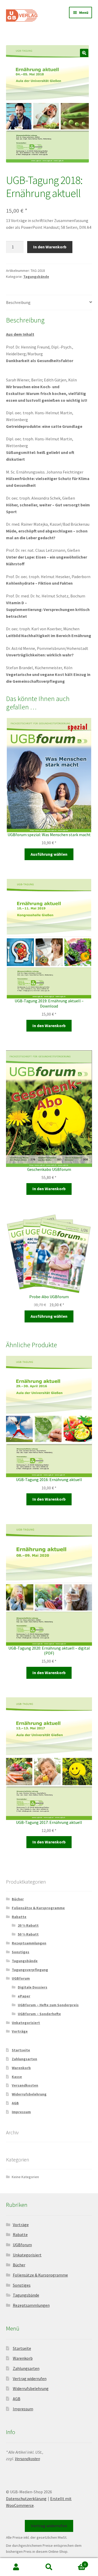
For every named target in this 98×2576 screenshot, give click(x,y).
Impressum (21, 2112)
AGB (15, 2103)
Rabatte (19, 1917)
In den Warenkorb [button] (49, 1026)
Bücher (18, 1899)
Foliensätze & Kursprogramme (38, 1908)
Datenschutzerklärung (26, 2499)
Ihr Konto (16, 2567)
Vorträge (20, 2031)
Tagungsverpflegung (30, 1970)
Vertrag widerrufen (30, 2379)
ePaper (24, 1996)
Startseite (21, 2050)
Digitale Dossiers (33, 1987)
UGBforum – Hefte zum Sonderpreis (48, 2005)
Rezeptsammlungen (29, 1943)
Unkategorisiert (26, 2023)
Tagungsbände (36, 277)
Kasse (17, 2077)
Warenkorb (21, 2068)
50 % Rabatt (28, 1934)
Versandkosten (25, 2085)
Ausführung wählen (49, 854)
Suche (49, 2567)
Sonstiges (21, 1952)
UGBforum (21, 1978)
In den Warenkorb (50, 247)
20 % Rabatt (28, 1925)
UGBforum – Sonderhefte (39, 2014)
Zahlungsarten (24, 2059)
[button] (84, 53)
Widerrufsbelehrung (29, 2094)
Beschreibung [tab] (18, 302)
